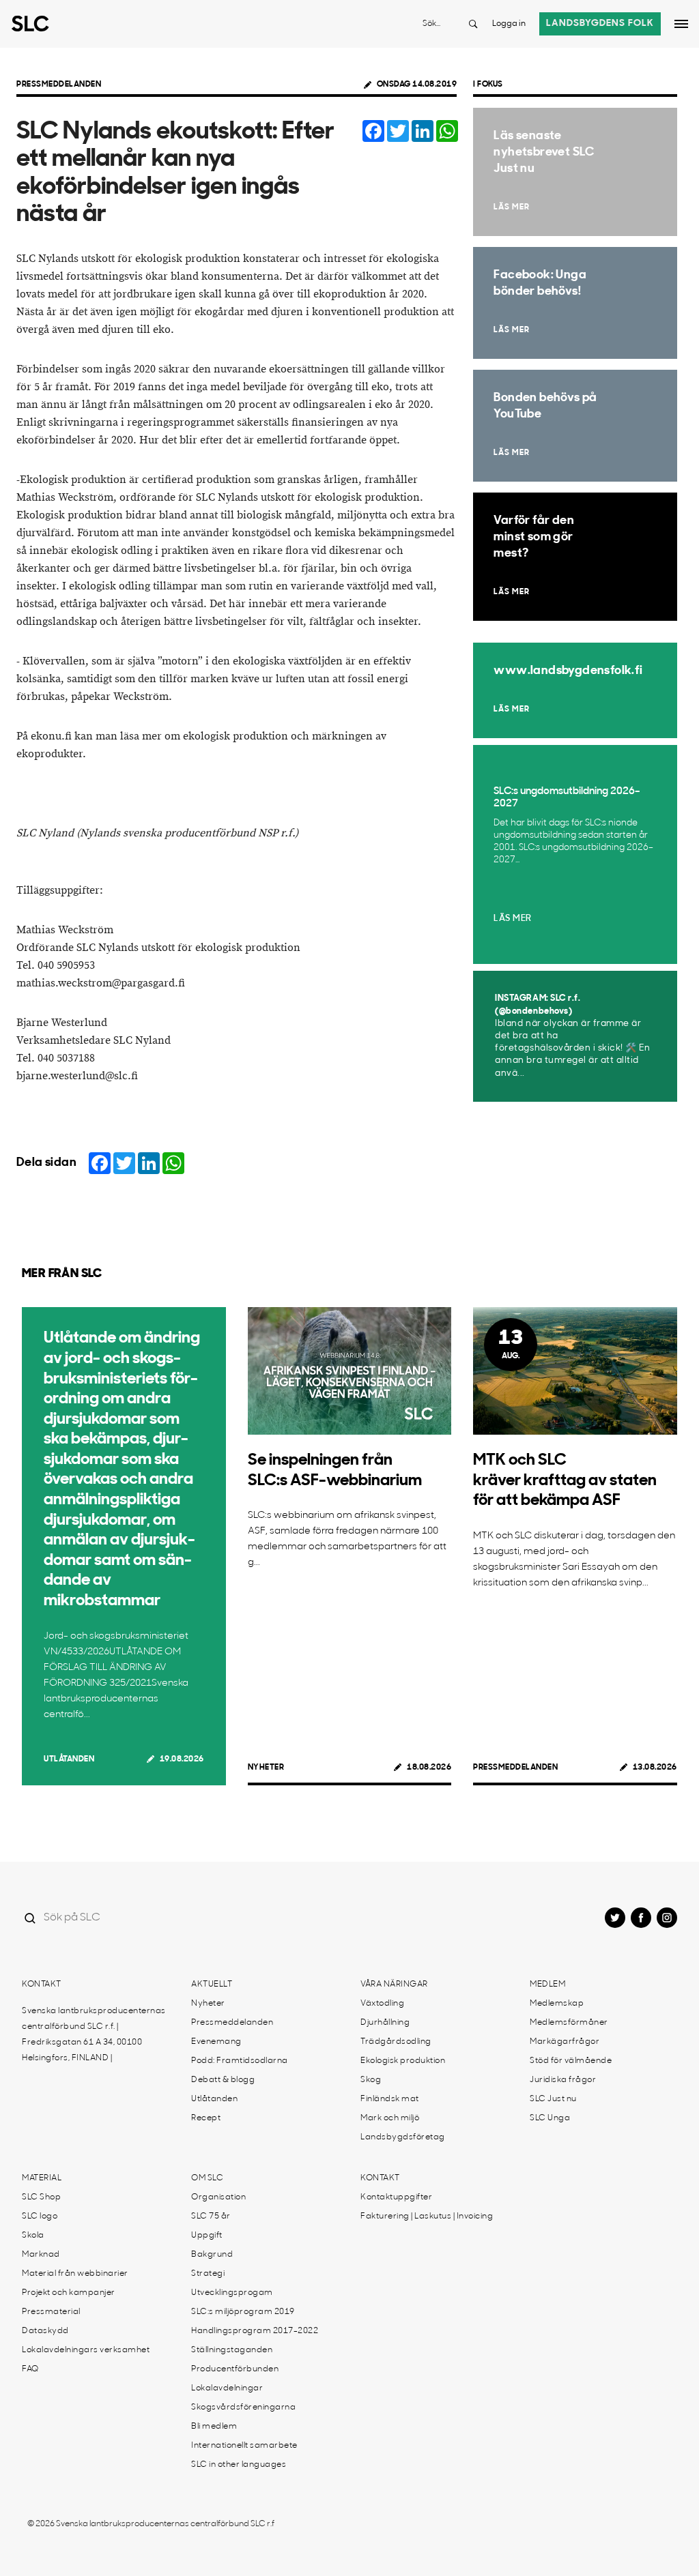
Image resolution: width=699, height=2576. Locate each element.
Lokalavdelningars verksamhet (86, 2350)
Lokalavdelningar (227, 2388)
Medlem (547, 1985)
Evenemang (216, 2042)
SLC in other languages (239, 2465)
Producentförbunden (235, 2369)
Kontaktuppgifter (396, 2197)
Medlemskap (557, 2004)
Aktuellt (212, 1985)
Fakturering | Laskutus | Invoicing (427, 2216)
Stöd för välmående (571, 2061)
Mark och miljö (390, 2118)
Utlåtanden (69, 1759)
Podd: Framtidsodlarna (240, 2061)
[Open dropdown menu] (681, 24)
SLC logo (40, 2216)
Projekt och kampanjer (69, 2293)
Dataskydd (45, 2331)
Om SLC (207, 2178)
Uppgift (207, 2236)
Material (42, 2178)
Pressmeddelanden (59, 85)
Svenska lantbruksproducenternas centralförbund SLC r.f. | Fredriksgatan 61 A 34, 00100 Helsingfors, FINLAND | (94, 2035)
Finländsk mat (390, 2099)
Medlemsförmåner (569, 2023)
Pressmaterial (51, 2312)
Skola (33, 2236)
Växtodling (382, 2004)
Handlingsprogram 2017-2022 (255, 2331)
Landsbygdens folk (600, 24)
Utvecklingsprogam (232, 2293)
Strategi (208, 2274)
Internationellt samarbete (244, 2446)
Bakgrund (212, 2255)
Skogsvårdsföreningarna (243, 2407)
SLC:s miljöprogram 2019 (243, 2312)
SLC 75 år (211, 2216)
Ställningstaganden (232, 2350)
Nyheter (266, 1768)
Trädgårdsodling (396, 2042)
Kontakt (42, 1985)
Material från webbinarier (75, 2274)
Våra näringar (394, 1985)
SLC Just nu (553, 2099)
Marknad (41, 2255)
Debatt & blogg (223, 2080)
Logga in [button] (509, 24)
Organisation (218, 2197)
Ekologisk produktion (403, 2061)
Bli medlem (214, 2427)
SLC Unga (550, 2118)
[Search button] (473, 24)
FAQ (30, 2369)
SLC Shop (41, 2197)
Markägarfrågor (565, 2042)
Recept (206, 2118)
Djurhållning (385, 2023)
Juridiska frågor (563, 2080)
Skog (371, 2080)
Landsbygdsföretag (403, 2137)
